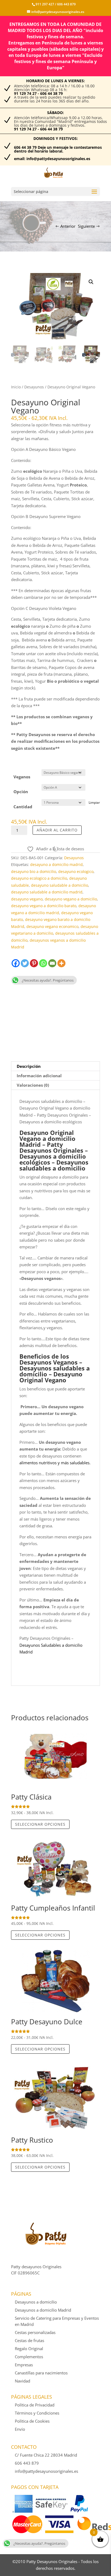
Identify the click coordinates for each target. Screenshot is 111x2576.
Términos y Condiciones (37, 2413)
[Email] (52, 963)
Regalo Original (29, 2349)
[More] (61, 963)
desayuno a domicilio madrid (56, 864)
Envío (20, 2429)
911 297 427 (45, 4)
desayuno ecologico (76, 871)
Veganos (22, 777)
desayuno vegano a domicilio (71, 899)
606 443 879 (66, 4)
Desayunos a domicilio (36, 2302)
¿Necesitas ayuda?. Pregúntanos (48, 980)
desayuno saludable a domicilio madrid (47, 892)
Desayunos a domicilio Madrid (43, 2310)
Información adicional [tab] (39, 1076)
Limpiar (94, 802)
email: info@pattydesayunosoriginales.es (52, 159)
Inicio (16, 387)
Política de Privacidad (35, 2405)
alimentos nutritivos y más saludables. (55, 1463)
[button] (91, 282)
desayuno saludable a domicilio (60, 885)
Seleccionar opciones (40, 1824)
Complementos (29, 2357)
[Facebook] (16, 963)
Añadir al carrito (57, 830)
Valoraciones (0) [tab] (33, 1085)
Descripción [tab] (29, 1066)
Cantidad (23, 807)
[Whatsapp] (43, 963)
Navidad (22, 2381)
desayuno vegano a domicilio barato (44, 906)
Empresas (24, 2365)
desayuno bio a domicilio (34, 871)
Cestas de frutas (30, 2340)
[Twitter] (25, 963)
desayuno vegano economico (52, 926)
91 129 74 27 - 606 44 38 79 (38, 93)
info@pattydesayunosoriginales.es (46, 2471)
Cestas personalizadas (35, 2332)
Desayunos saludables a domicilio (55, 1371)
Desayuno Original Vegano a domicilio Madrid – (47, 1138)
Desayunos (34, 387)
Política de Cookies (32, 2421)
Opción (21, 792)
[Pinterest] (34, 963)
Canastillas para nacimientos (41, 2373)
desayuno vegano (27, 899)
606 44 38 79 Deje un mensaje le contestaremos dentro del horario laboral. (58, 149)
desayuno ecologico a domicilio (39, 878)
